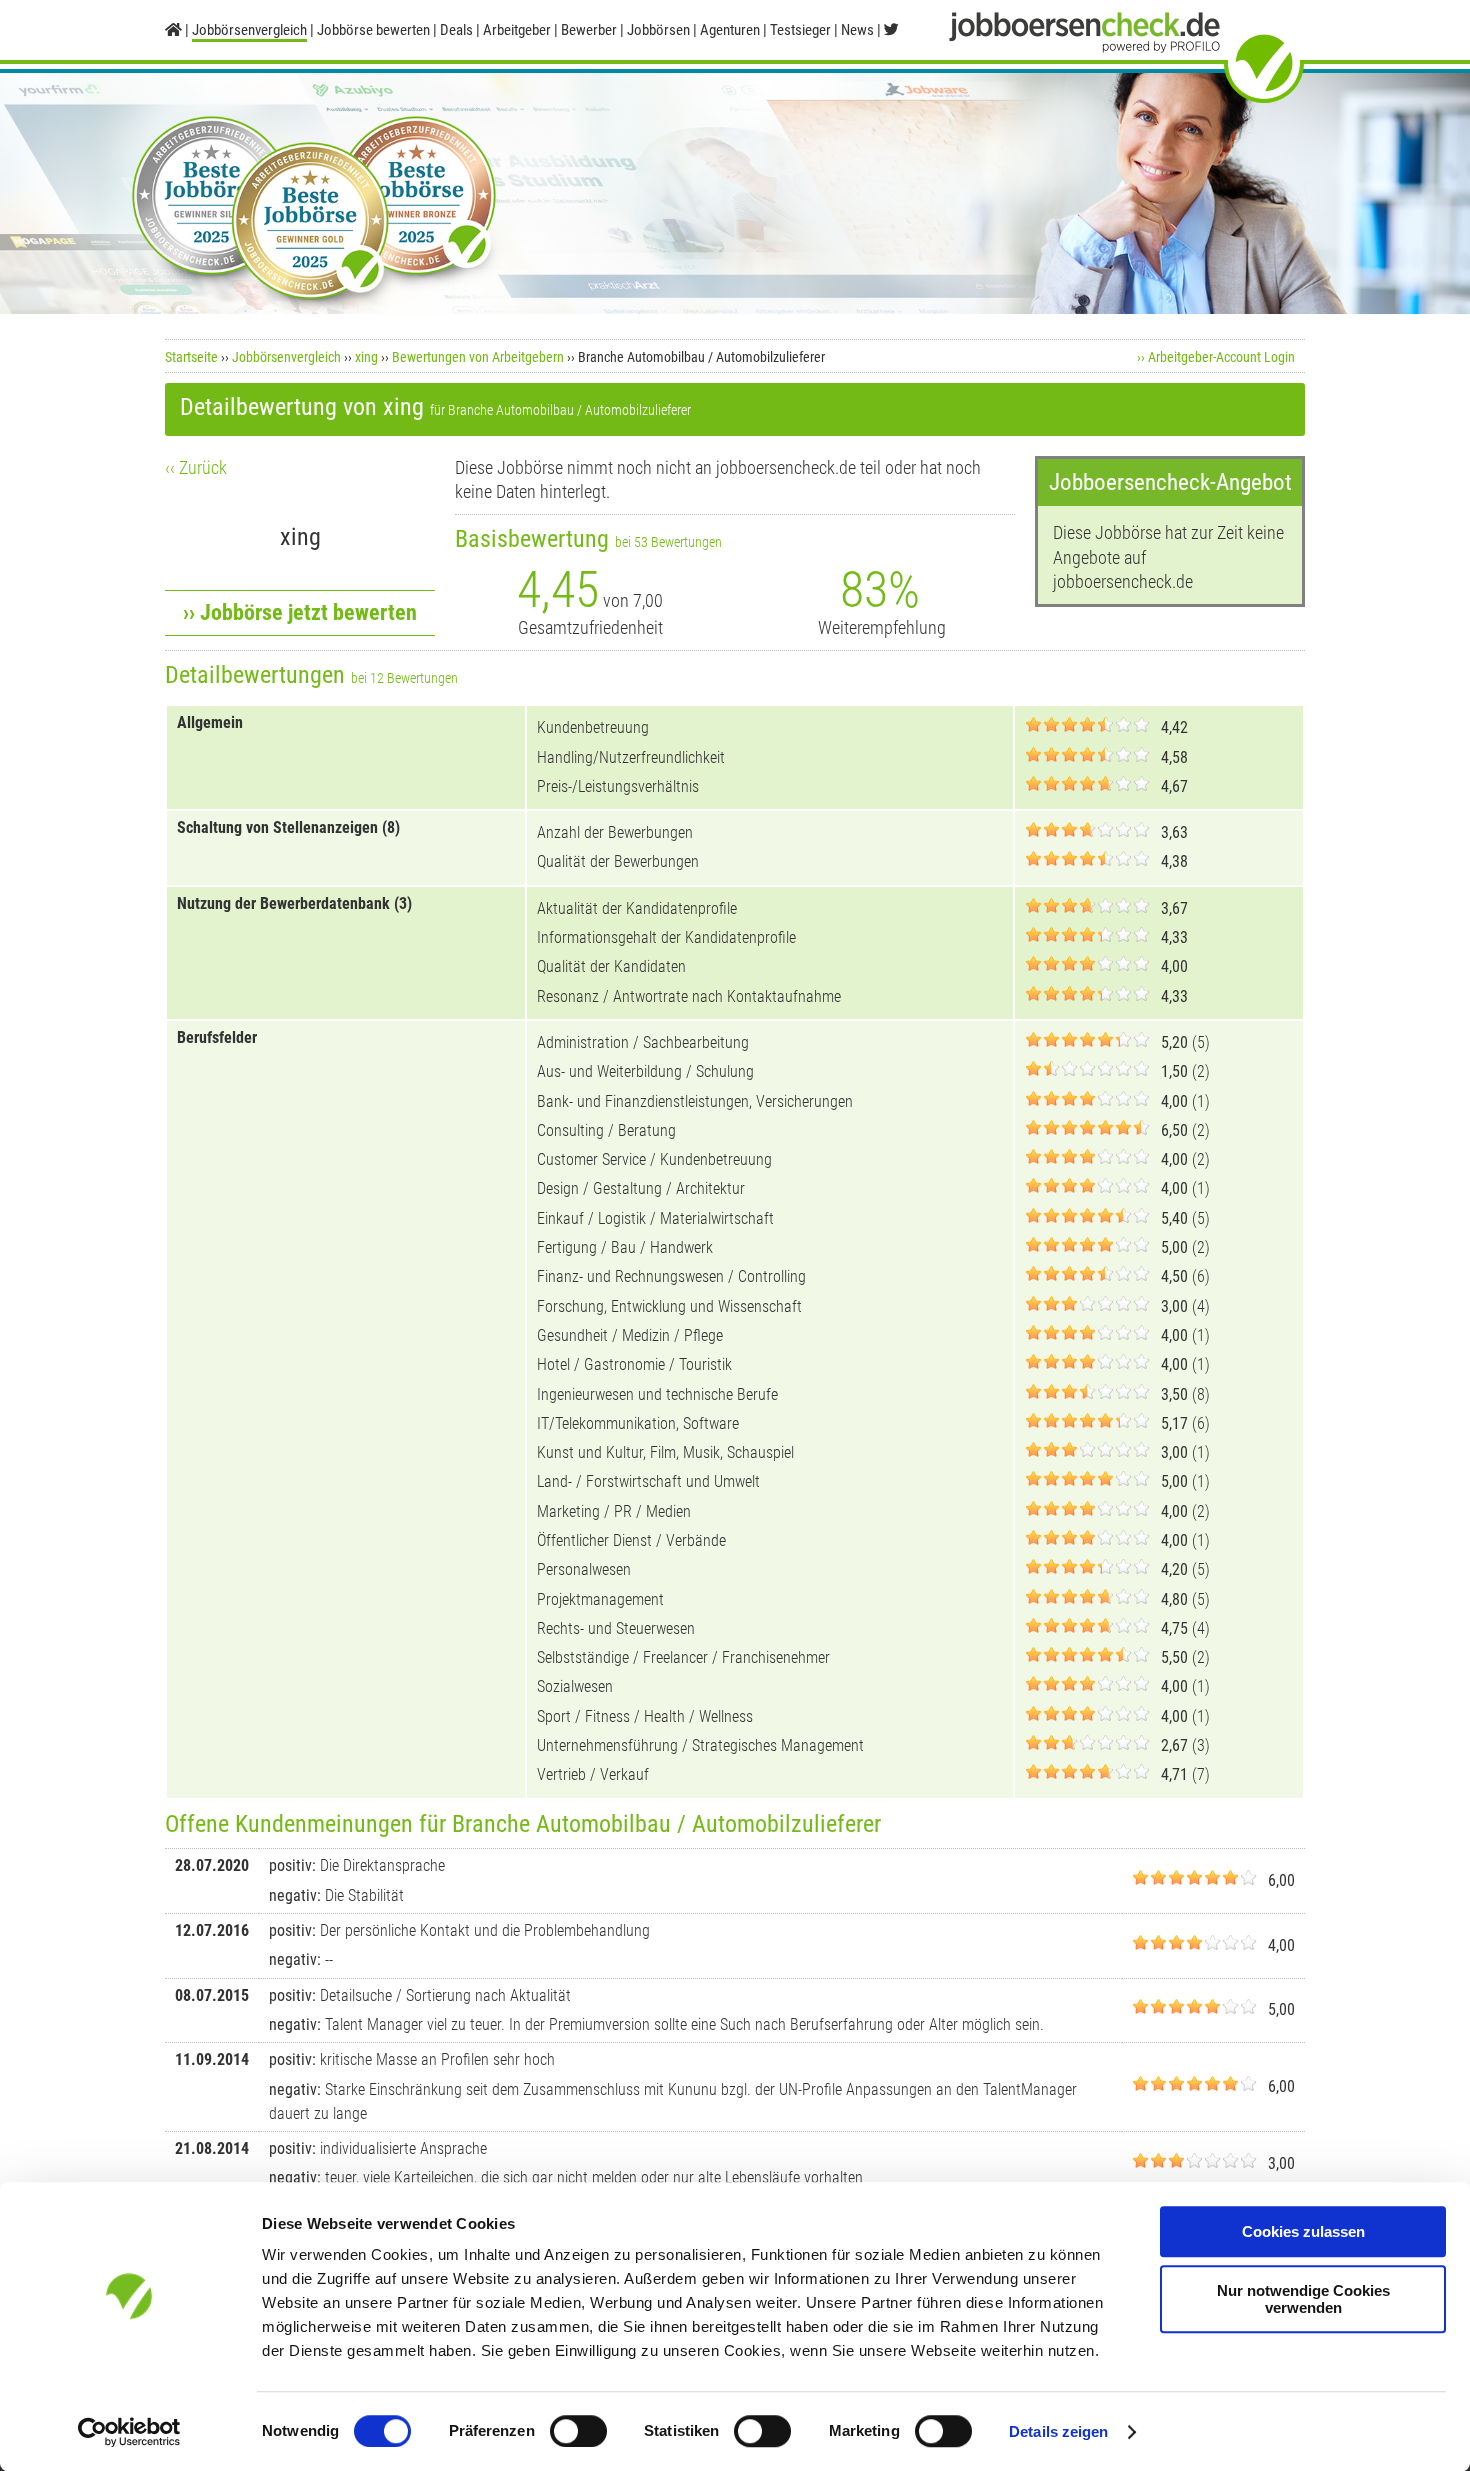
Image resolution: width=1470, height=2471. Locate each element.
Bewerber (589, 30)
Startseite (191, 357)
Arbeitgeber (517, 30)
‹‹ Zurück (196, 467)
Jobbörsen (658, 30)
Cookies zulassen (1303, 2231)
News (857, 30)
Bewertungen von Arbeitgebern (478, 357)
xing (366, 357)
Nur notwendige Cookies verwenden (1303, 2299)
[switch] (578, 2431)
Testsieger (800, 30)
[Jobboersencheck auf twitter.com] (891, 30)
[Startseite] (173, 30)
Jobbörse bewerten (373, 30)
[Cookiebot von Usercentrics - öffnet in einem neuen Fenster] (129, 2432)
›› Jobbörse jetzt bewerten (300, 612)
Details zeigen (1058, 2431)
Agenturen (730, 30)
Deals (456, 30)
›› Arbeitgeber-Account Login (1216, 357)
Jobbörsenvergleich (286, 357)
